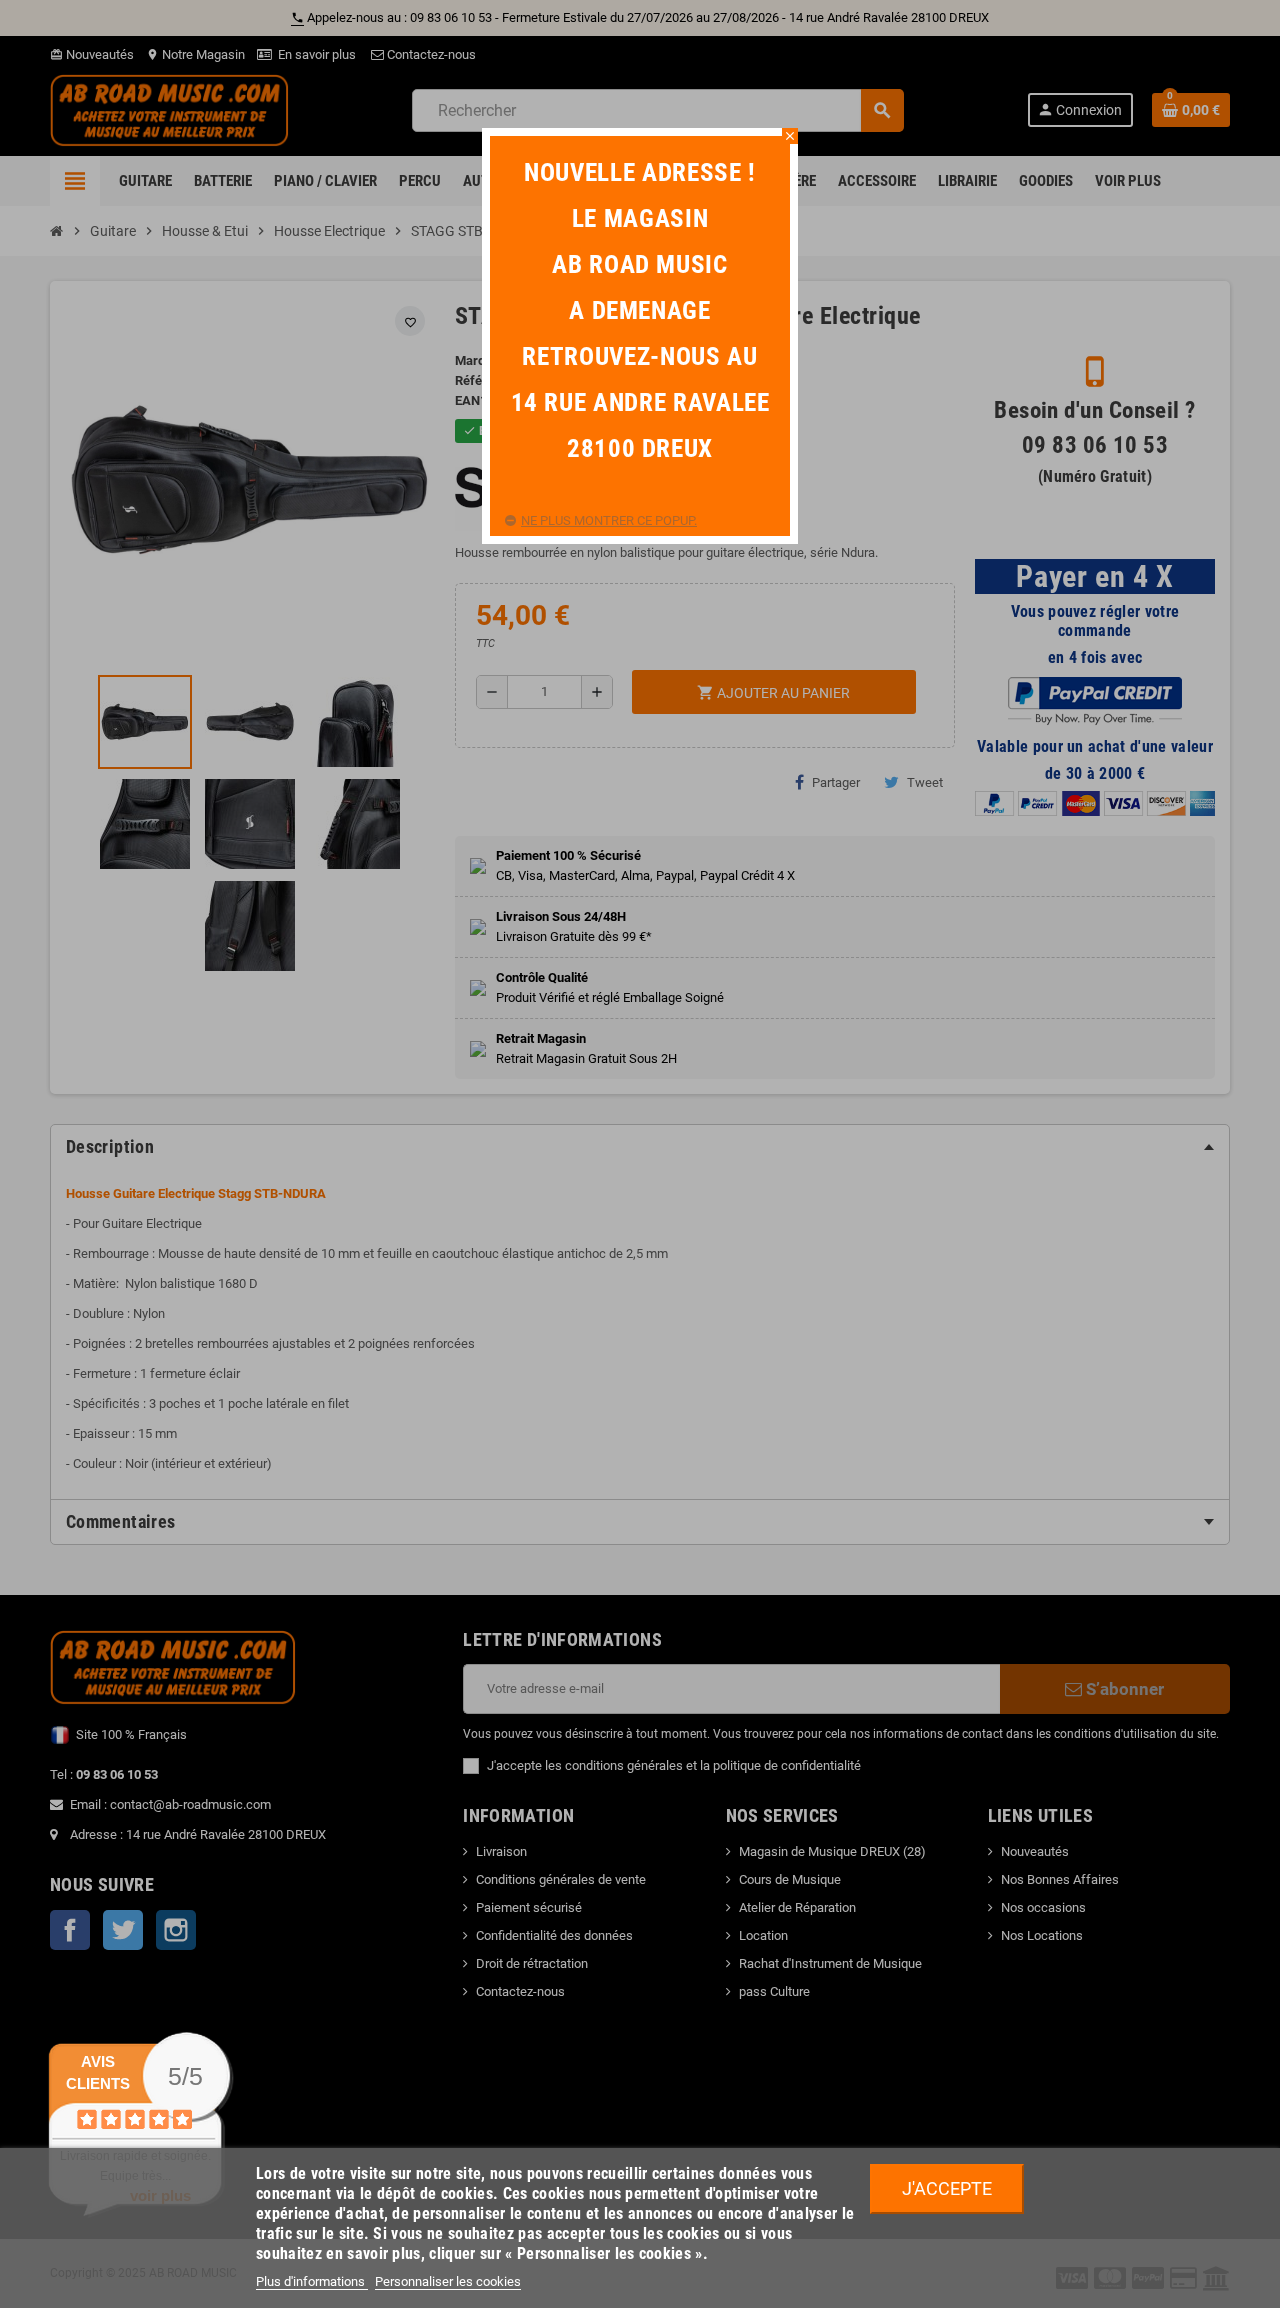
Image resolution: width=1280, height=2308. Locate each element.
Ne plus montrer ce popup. (609, 520)
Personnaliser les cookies (448, 2281)
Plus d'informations (312, 2281)
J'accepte (947, 2188)
